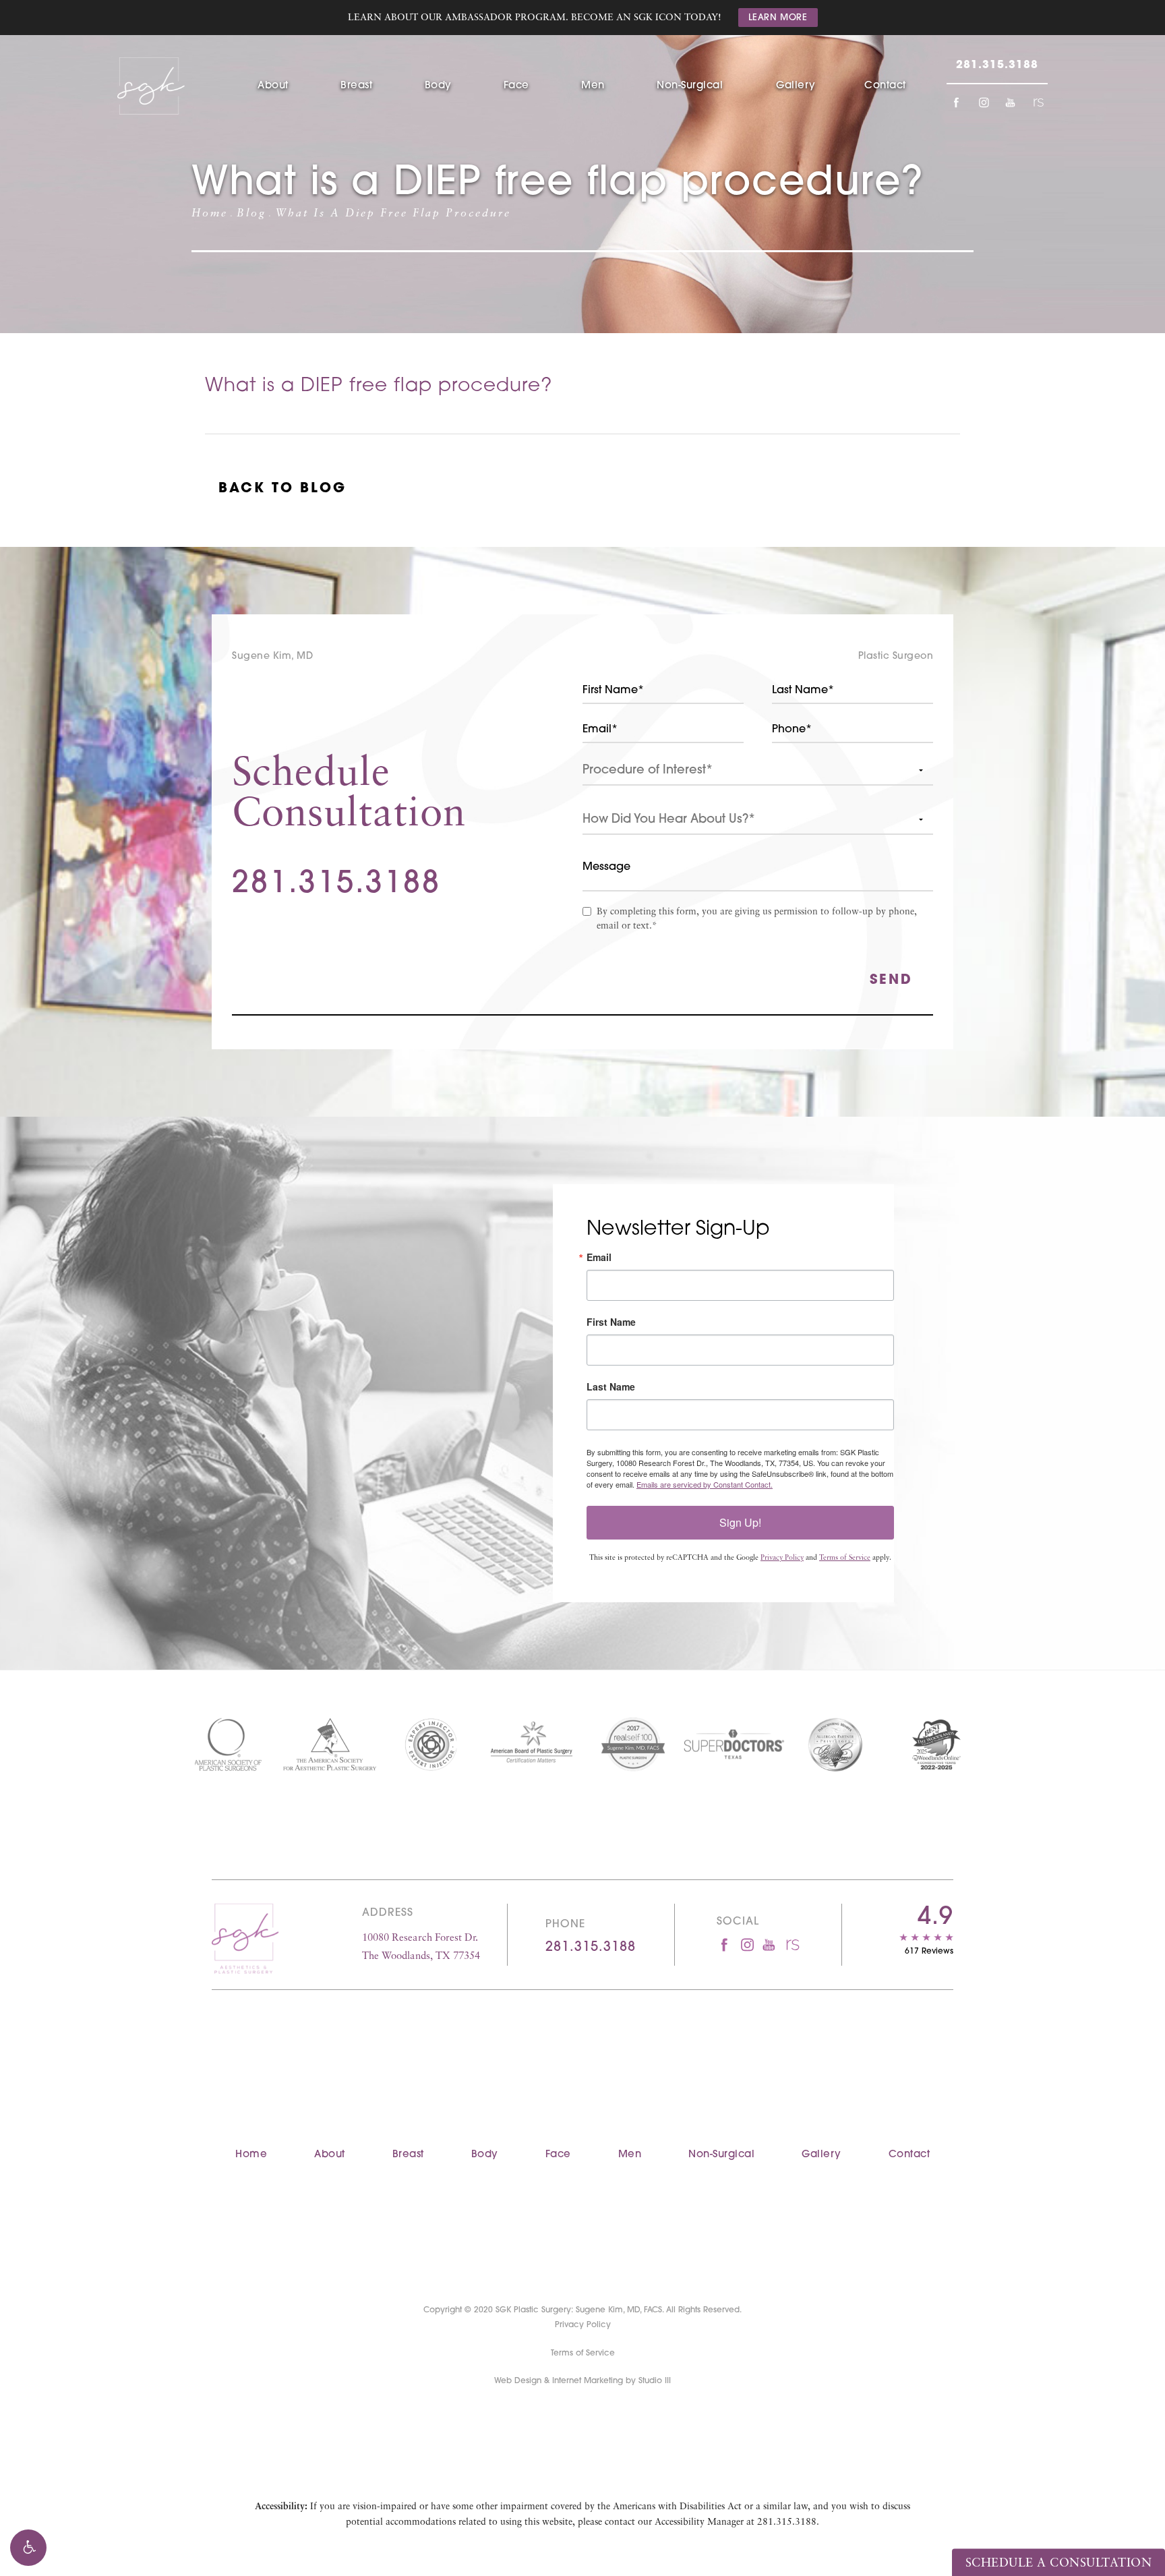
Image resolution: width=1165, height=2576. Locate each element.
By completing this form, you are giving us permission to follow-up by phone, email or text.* (757, 919)
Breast (356, 86)
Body (438, 86)
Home (210, 214)
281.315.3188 (787, 2522)
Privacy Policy (782, 1558)
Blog (251, 214)
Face (516, 86)
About (273, 86)
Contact (885, 86)
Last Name (611, 1386)
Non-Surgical (690, 86)
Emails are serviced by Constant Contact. (705, 1484)
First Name (611, 1322)
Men (593, 86)
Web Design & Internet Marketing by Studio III (582, 2381)
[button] (28, 2548)
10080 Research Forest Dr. (421, 1948)
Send (891, 980)
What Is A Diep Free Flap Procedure (393, 214)
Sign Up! (740, 1522)
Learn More (778, 18)
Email (599, 1257)
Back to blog (282, 489)
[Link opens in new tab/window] (956, 103)
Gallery (796, 86)
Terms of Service (845, 1558)
